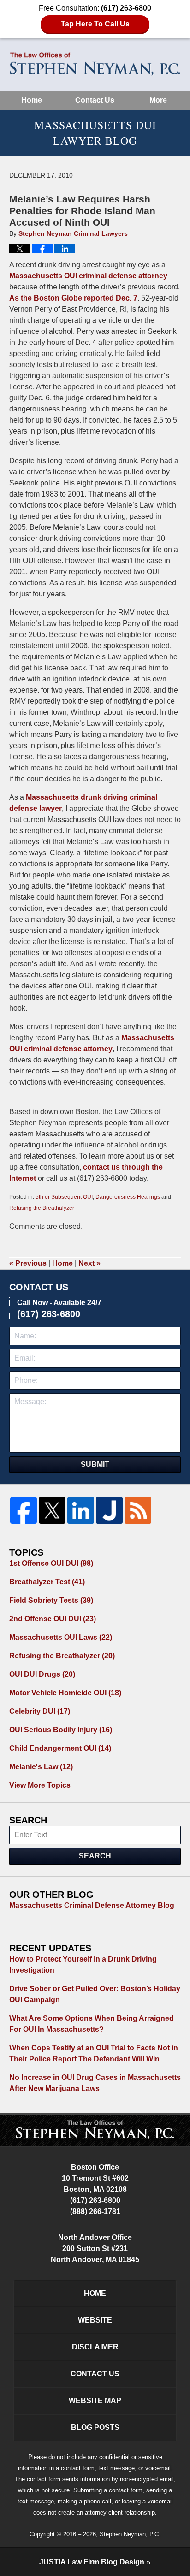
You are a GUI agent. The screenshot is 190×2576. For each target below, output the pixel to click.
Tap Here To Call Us (95, 24)
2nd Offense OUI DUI (53, 1619)
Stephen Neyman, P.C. (130, 2534)
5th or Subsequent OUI (64, 1197)
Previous (28, 1263)
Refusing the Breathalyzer (42, 1208)
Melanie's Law (41, 1767)
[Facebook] (24, 1510)
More (158, 100)
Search (95, 1856)
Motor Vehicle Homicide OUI (65, 1693)
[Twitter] (52, 1510)
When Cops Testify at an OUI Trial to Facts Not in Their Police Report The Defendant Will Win (94, 2053)
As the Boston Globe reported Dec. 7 (73, 298)
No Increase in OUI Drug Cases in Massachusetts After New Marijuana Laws (95, 2083)
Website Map (95, 2401)
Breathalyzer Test (47, 1582)
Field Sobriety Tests (51, 1600)
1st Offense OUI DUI (51, 1563)
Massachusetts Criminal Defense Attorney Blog (92, 1905)
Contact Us (95, 100)
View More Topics (40, 1785)
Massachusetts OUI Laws (61, 1637)
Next (89, 1263)
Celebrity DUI (40, 1711)
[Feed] (138, 1510)
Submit (95, 1464)
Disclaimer (95, 2347)
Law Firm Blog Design (92, 2562)
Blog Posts (95, 2427)
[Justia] (109, 1510)
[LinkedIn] (81, 1510)
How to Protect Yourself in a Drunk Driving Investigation (83, 1965)
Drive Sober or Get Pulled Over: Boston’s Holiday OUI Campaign (95, 1994)
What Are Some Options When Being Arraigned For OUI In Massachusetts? (92, 2024)
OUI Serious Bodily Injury (61, 1730)
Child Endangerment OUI (60, 1748)
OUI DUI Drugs (42, 1674)
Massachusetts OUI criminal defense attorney (88, 276)
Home (32, 100)
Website (95, 2320)
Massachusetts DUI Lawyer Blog (95, 64)
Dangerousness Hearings (128, 1197)
